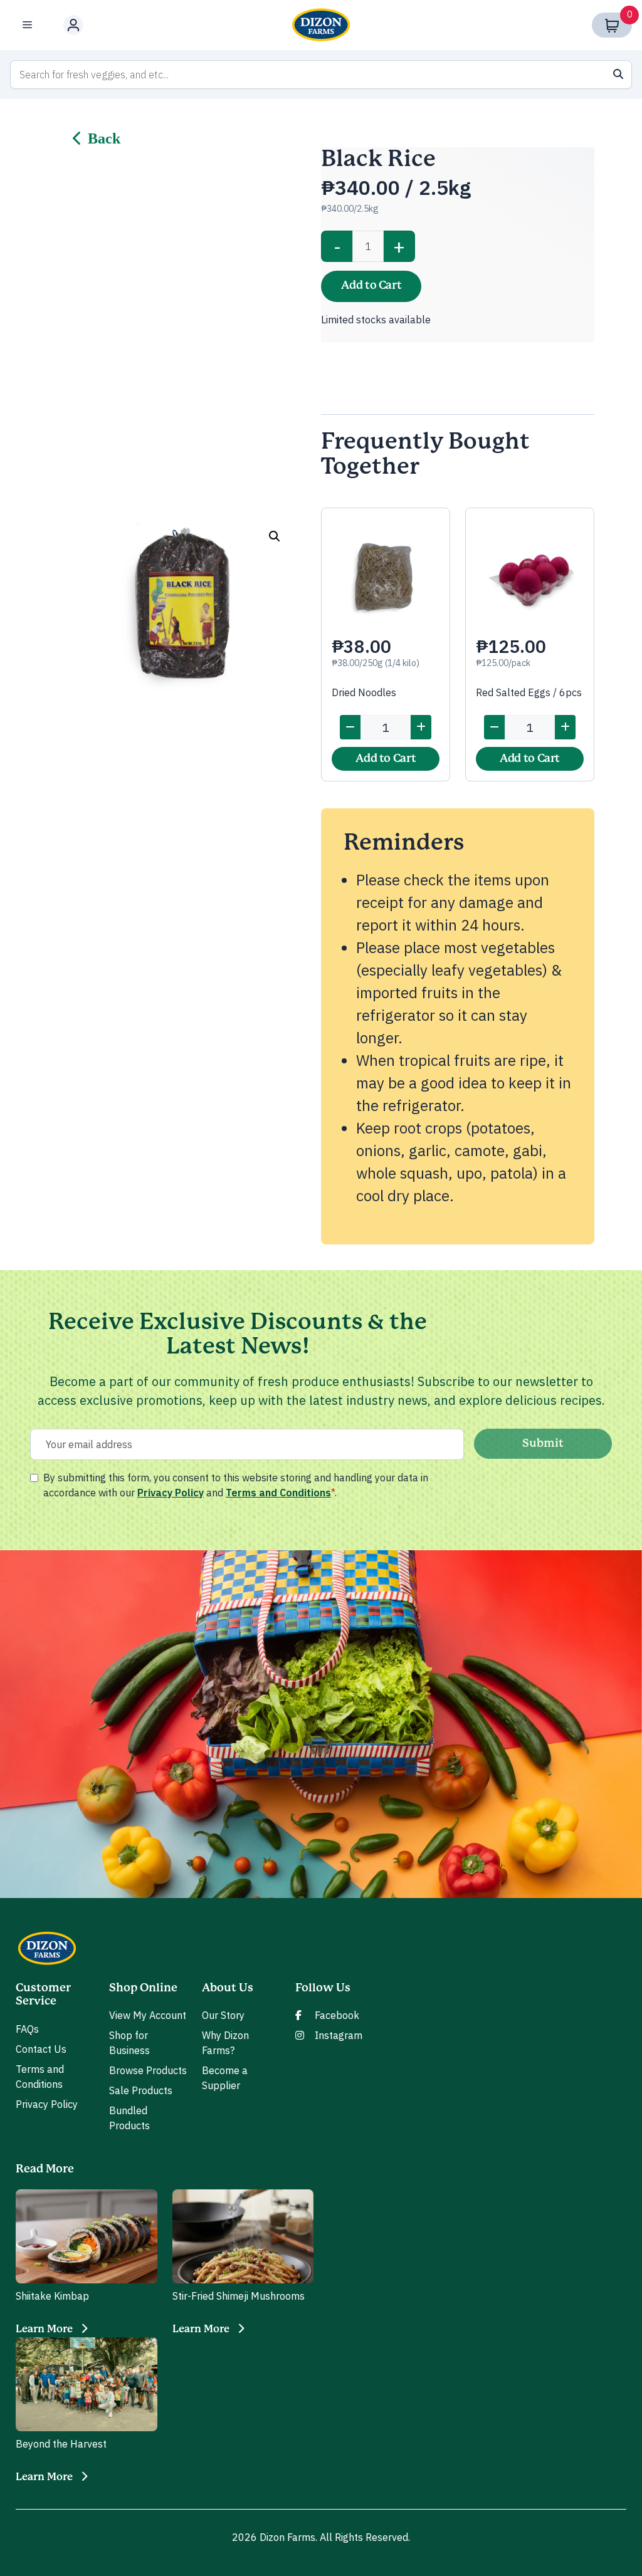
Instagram (339, 2035)
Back (104, 138)
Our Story (223, 2015)
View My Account (148, 2015)
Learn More (44, 2329)
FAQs (27, 2029)
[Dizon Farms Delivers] (321, 25)
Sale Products (141, 2090)
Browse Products (148, 2070)
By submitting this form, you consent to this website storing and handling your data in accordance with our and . (236, 1485)
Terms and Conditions (278, 1493)
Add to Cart (371, 286)
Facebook (337, 2015)
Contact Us (41, 2049)
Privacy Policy (171, 1493)
